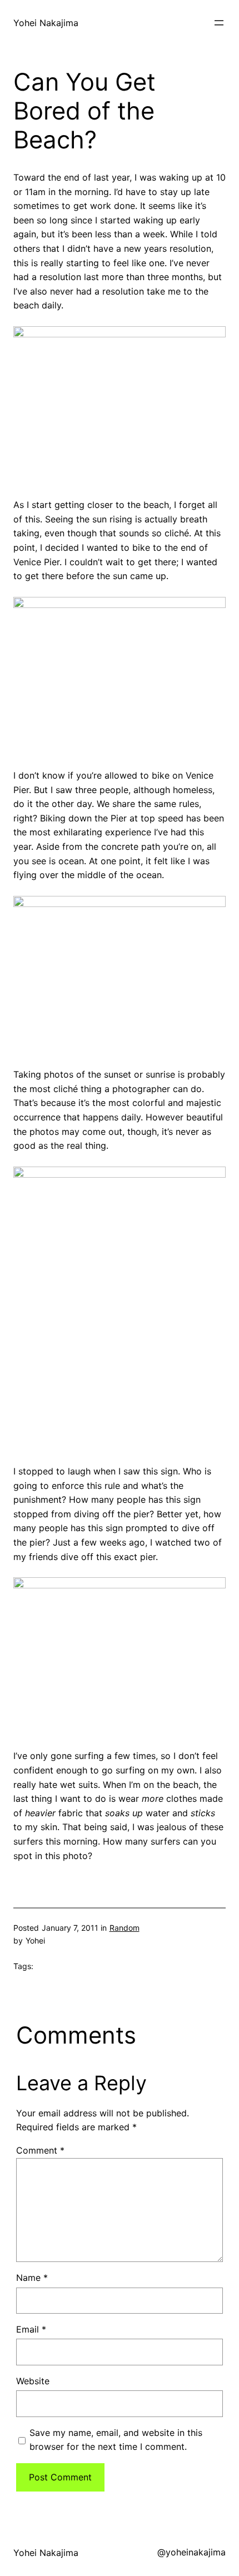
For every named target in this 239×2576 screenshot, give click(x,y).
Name (32, 2278)
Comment (40, 2150)
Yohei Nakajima (46, 23)
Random (125, 1928)
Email (31, 2329)
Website (33, 2381)
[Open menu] (219, 23)
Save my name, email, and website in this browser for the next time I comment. (116, 2440)
